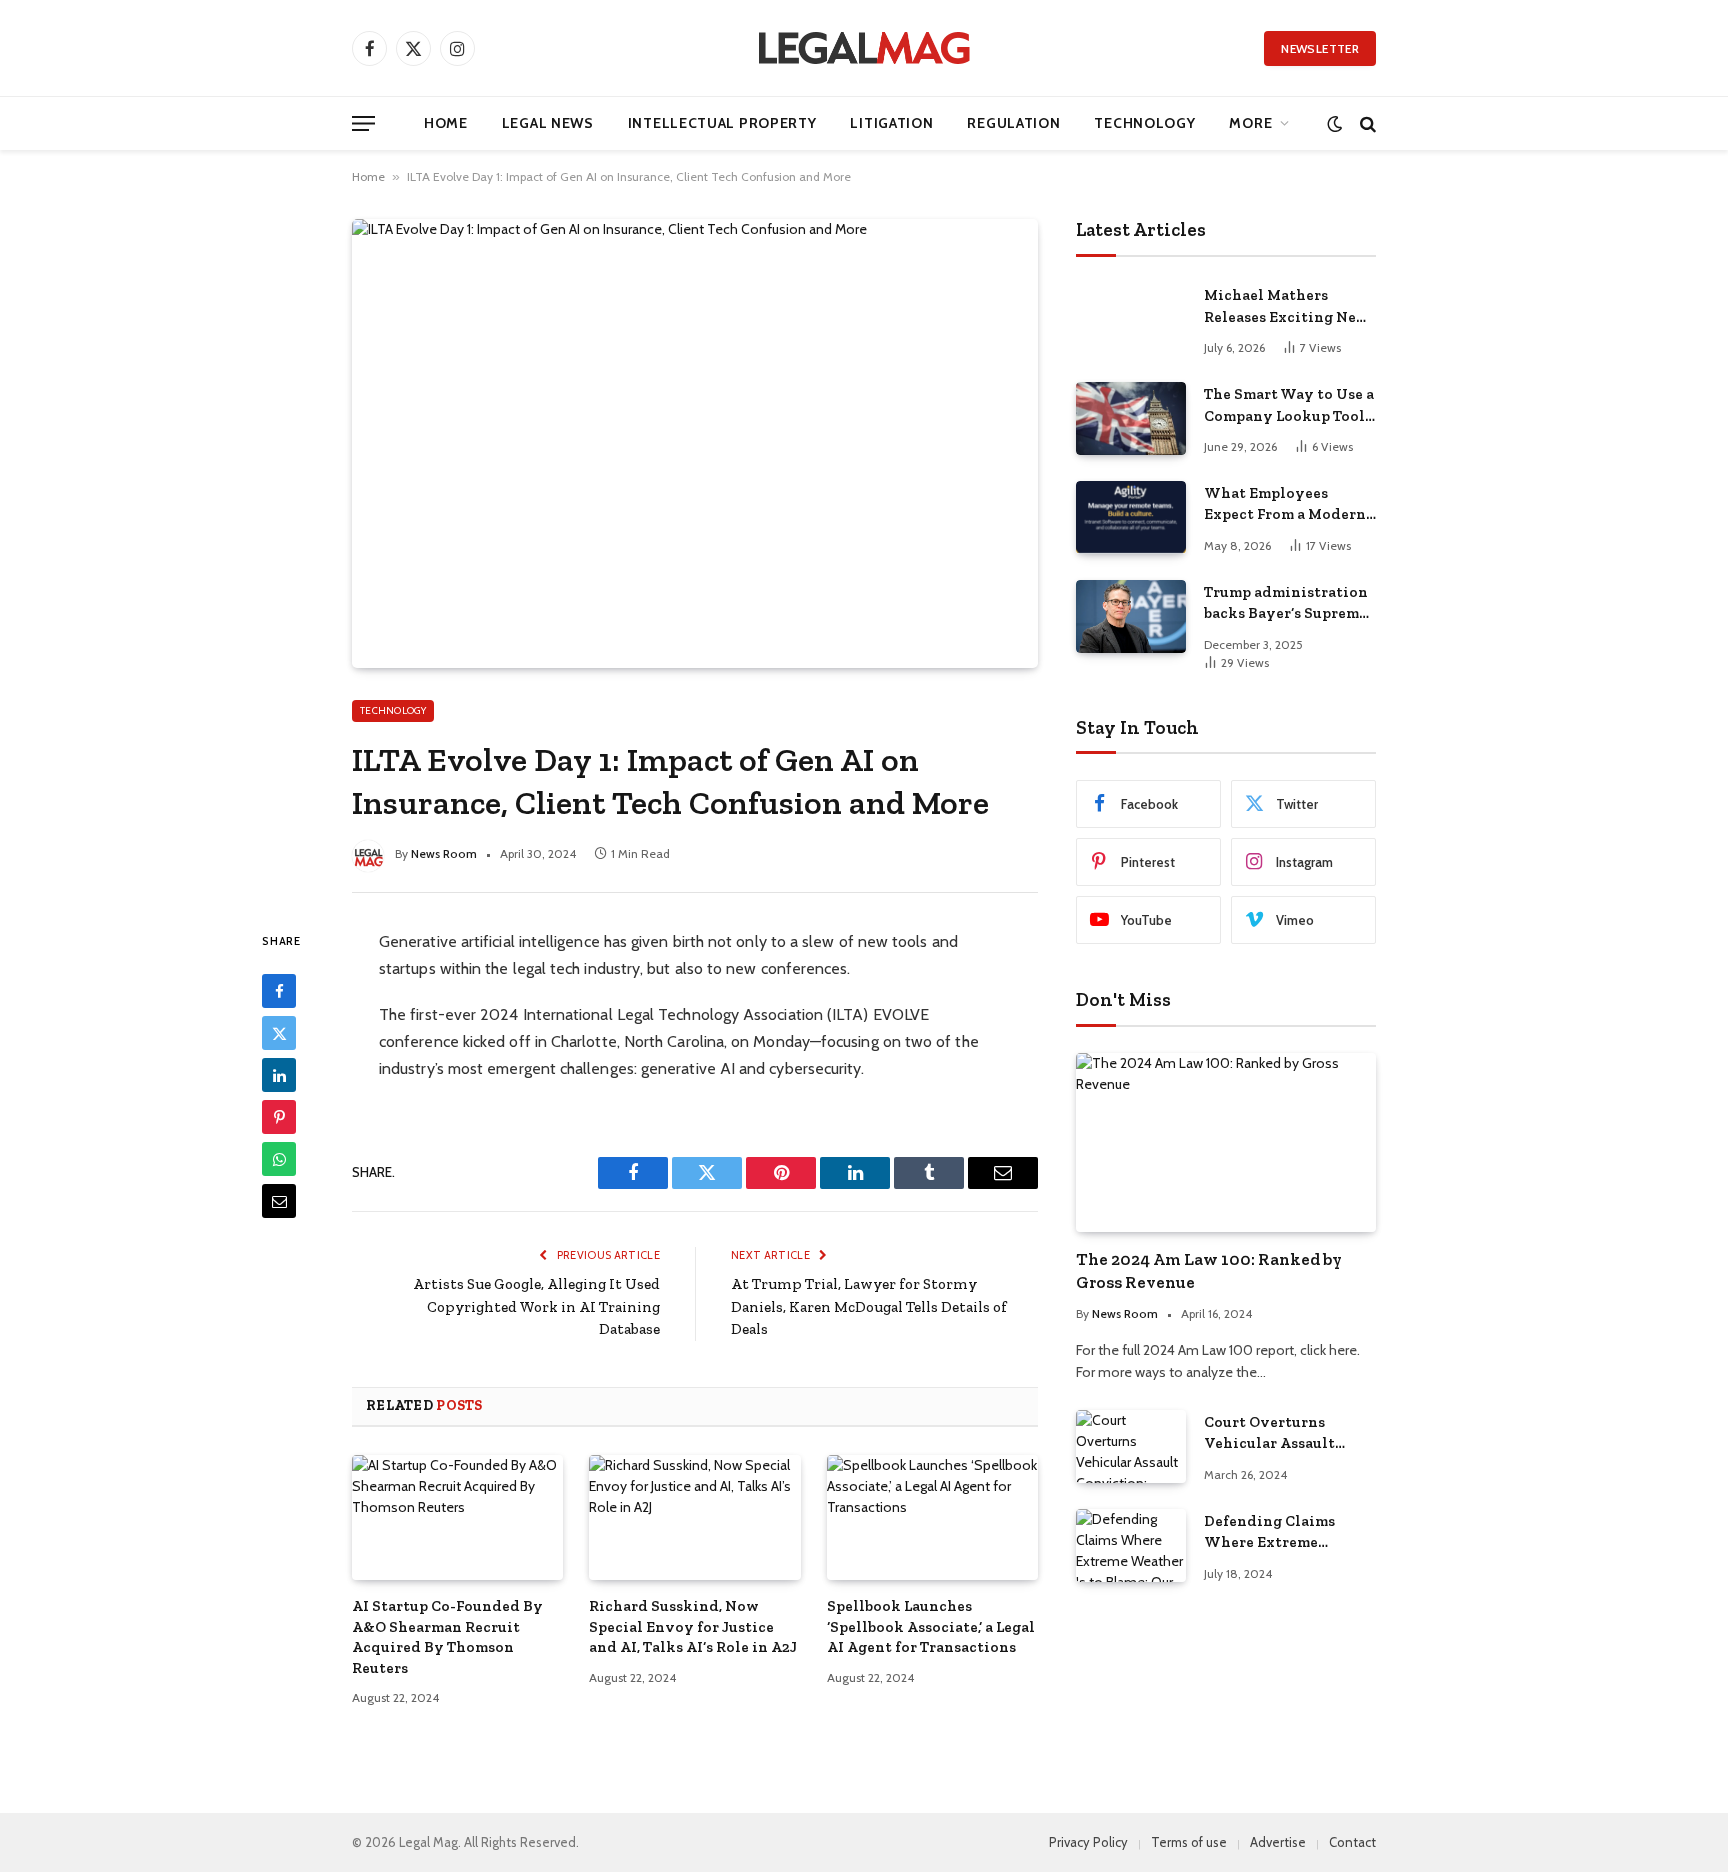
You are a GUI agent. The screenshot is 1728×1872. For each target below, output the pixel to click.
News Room (444, 853)
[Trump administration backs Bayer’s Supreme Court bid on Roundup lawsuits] (1131, 616)
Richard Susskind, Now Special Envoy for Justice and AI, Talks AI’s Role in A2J (693, 1626)
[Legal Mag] (864, 48)
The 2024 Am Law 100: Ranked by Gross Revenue (1209, 1270)
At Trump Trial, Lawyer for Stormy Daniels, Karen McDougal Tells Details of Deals (869, 1306)
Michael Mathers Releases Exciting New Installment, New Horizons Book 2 (1286, 307)
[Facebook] (279, 991)
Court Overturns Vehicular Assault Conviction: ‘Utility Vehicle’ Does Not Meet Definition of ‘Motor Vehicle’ (1288, 1434)
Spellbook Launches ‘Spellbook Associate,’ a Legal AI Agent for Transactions (931, 1626)
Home (446, 123)
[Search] (1366, 123)
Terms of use (1189, 1842)
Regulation (1013, 123)
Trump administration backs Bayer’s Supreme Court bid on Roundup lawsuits (1286, 604)
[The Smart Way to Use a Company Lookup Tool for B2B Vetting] (1131, 418)
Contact (1352, 1842)
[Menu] (363, 123)
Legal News (548, 123)
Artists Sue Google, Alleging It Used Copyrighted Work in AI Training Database (536, 1306)
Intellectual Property (722, 123)
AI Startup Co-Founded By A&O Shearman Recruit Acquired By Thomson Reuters (447, 1636)
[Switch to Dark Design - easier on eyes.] (1334, 123)
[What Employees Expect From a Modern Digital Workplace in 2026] (1131, 517)
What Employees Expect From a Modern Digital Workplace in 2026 (1285, 505)
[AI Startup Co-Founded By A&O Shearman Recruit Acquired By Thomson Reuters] (457, 1518)
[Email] (279, 1201)
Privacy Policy (1088, 1842)
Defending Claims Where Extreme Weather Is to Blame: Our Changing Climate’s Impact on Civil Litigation (1279, 1533)
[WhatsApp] (279, 1159)
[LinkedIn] (279, 1075)
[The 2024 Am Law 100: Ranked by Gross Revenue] (1226, 1142)
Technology (1144, 123)
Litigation (891, 123)
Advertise (1278, 1842)
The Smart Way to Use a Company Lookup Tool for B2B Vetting (1289, 406)
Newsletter (1320, 48)
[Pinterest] (279, 1117)
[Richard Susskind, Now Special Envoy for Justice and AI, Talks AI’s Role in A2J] (694, 1518)
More (1250, 123)
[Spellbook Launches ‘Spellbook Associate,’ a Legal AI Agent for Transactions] (932, 1518)
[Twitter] (279, 1033)
